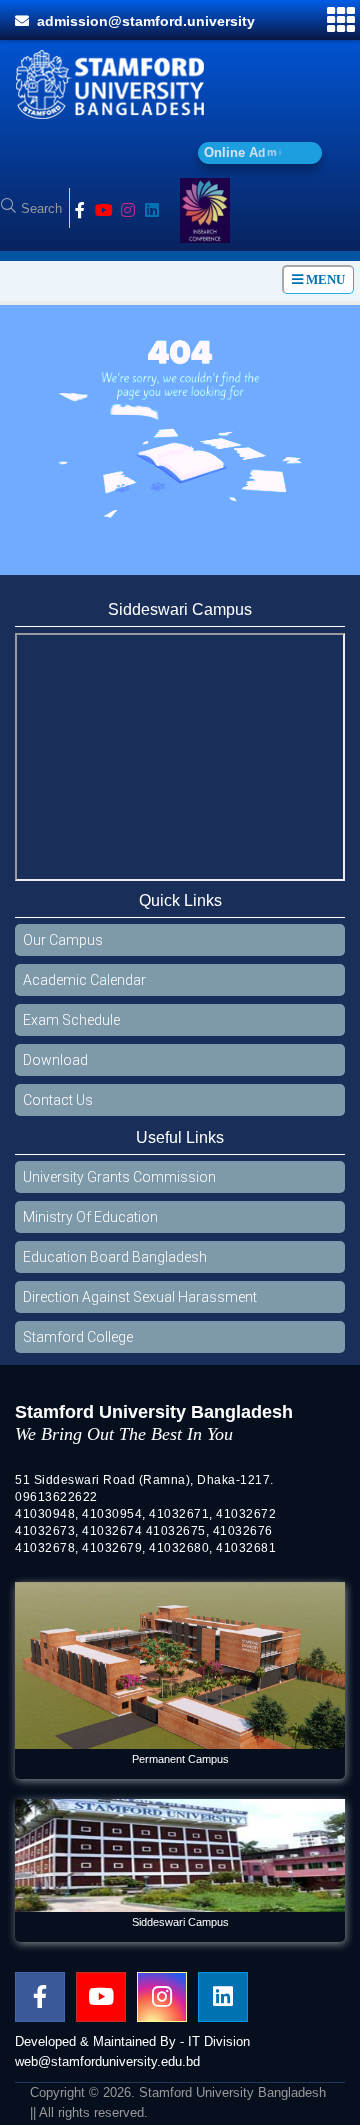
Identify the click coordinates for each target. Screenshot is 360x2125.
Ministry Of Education (90, 1224)
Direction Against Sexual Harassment (140, 1304)
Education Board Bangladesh (115, 1264)
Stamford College (78, 1344)
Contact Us (58, 1107)
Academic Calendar (84, 987)
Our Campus (63, 947)
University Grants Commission (119, 1184)
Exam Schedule (71, 1027)
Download (55, 1067)
